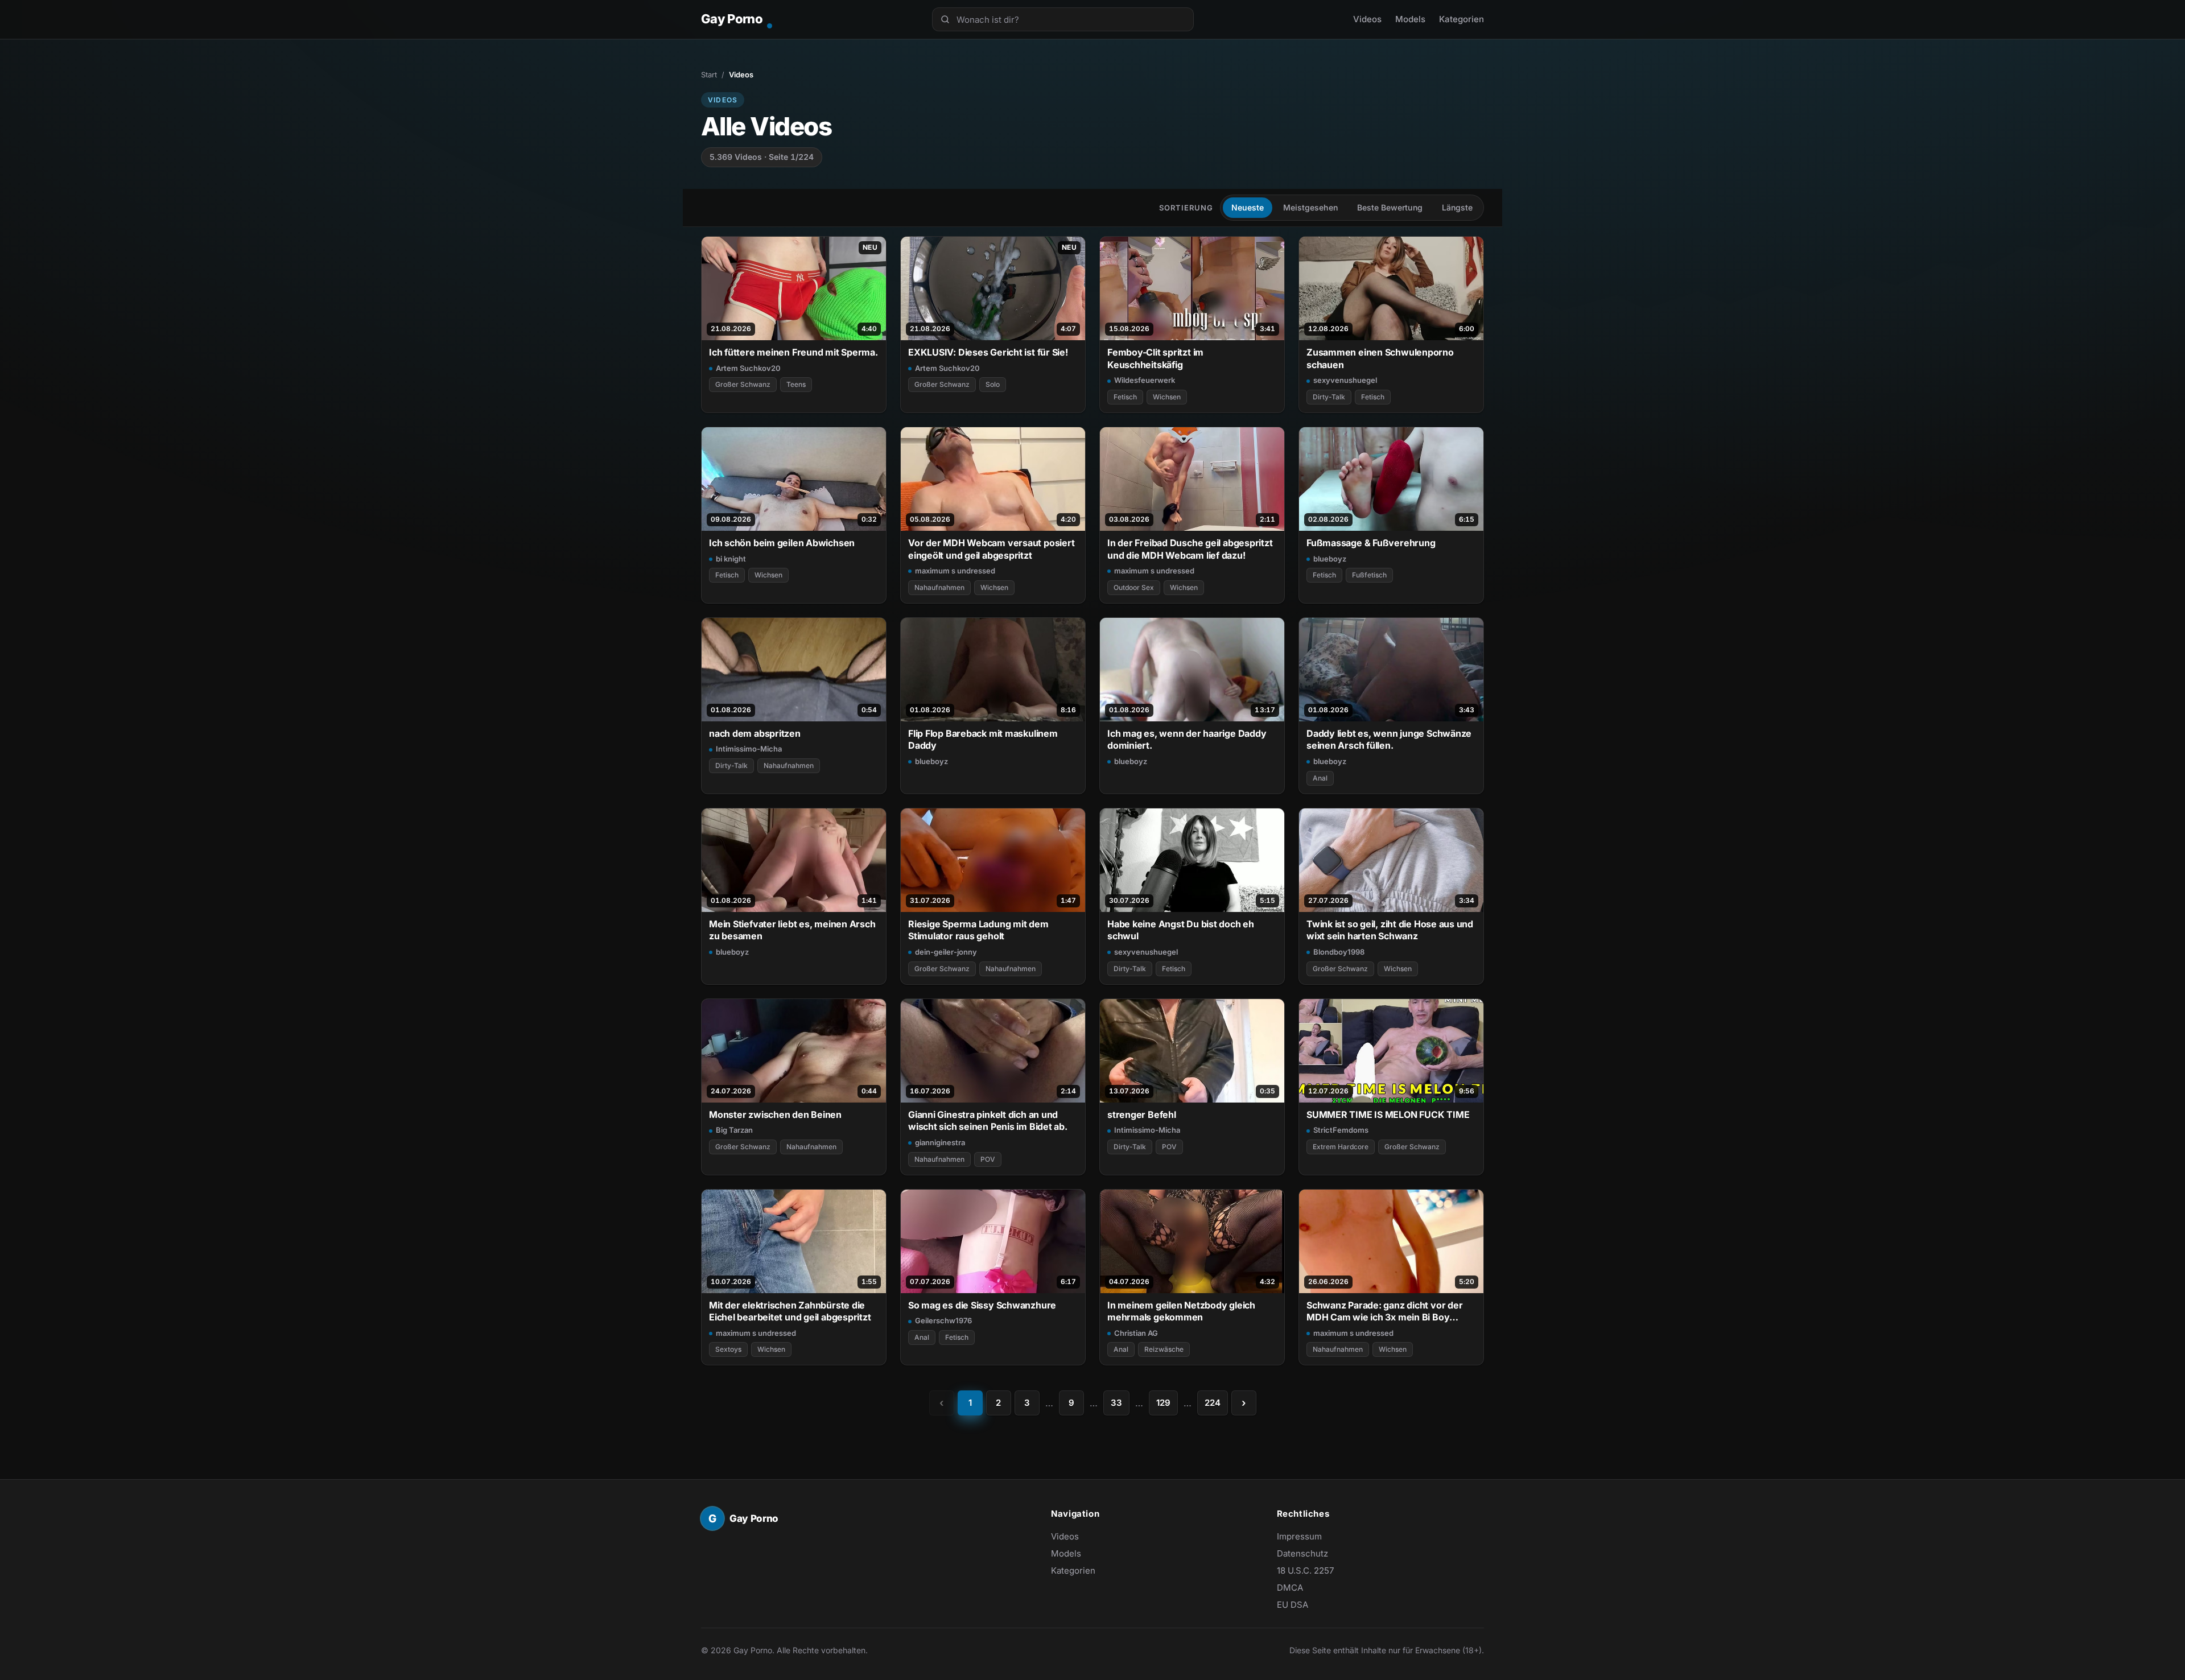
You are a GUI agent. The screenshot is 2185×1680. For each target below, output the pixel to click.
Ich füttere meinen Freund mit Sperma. (793, 352)
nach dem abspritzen (755, 733)
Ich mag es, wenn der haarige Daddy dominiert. (1187, 739)
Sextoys (728, 1349)
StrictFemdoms (1341, 1130)
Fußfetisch (1369, 575)
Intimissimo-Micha (749, 749)
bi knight (731, 559)
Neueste (1248, 207)
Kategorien (1462, 19)
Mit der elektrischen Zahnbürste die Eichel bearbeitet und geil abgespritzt (790, 1311)
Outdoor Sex (1134, 587)
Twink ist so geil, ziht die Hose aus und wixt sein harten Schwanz (1390, 930)
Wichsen (1167, 397)
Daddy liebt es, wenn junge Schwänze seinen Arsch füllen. (1389, 739)
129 (1163, 1403)
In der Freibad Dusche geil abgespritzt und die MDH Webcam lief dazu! (1190, 549)
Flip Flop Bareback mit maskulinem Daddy (983, 739)
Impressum (1299, 1536)
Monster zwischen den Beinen (775, 1115)
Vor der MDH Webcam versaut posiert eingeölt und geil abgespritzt (991, 549)
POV (988, 1159)
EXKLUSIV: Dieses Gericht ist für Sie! (988, 352)
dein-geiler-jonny (946, 952)
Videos (1367, 19)
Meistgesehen (1310, 207)
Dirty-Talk (1329, 397)
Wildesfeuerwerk (1145, 380)
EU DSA (1293, 1605)
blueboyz (1330, 559)
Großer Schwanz (743, 384)
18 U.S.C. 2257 (1305, 1570)
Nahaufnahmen (939, 587)
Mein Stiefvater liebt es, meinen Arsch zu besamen (792, 930)
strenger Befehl (1142, 1115)
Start (709, 75)
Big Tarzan (734, 1130)
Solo (993, 384)
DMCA (1290, 1588)
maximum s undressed (955, 571)
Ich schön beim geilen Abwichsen (782, 543)
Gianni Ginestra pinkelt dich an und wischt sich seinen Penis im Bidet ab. (988, 1120)
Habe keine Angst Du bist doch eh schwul (1181, 930)
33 (1116, 1403)
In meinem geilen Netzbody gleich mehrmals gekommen (1181, 1311)
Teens (796, 384)
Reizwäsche (1164, 1349)
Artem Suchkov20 (748, 368)
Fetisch (1125, 397)
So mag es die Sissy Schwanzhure (982, 1305)
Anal (1320, 778)
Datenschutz (1302, 1553)
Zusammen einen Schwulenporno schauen (1380, 358)
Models (1410, 19)
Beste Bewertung (1390, 207)
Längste (1457, 207)
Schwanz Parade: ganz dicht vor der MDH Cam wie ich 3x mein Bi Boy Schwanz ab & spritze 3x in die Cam (1384, 1312)
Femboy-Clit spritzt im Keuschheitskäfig (1155, 358)
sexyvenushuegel (1345, 380)
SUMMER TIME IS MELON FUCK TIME (1388, 1115)
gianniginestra (940, 1142)
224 (1213, 1403)
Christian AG (1136, 1333)
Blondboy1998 (1339, 952)
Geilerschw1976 (943, 1320)
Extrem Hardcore (1341, 1147)
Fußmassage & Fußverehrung (1371, 543)
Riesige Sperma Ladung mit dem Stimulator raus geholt (978, 930)
